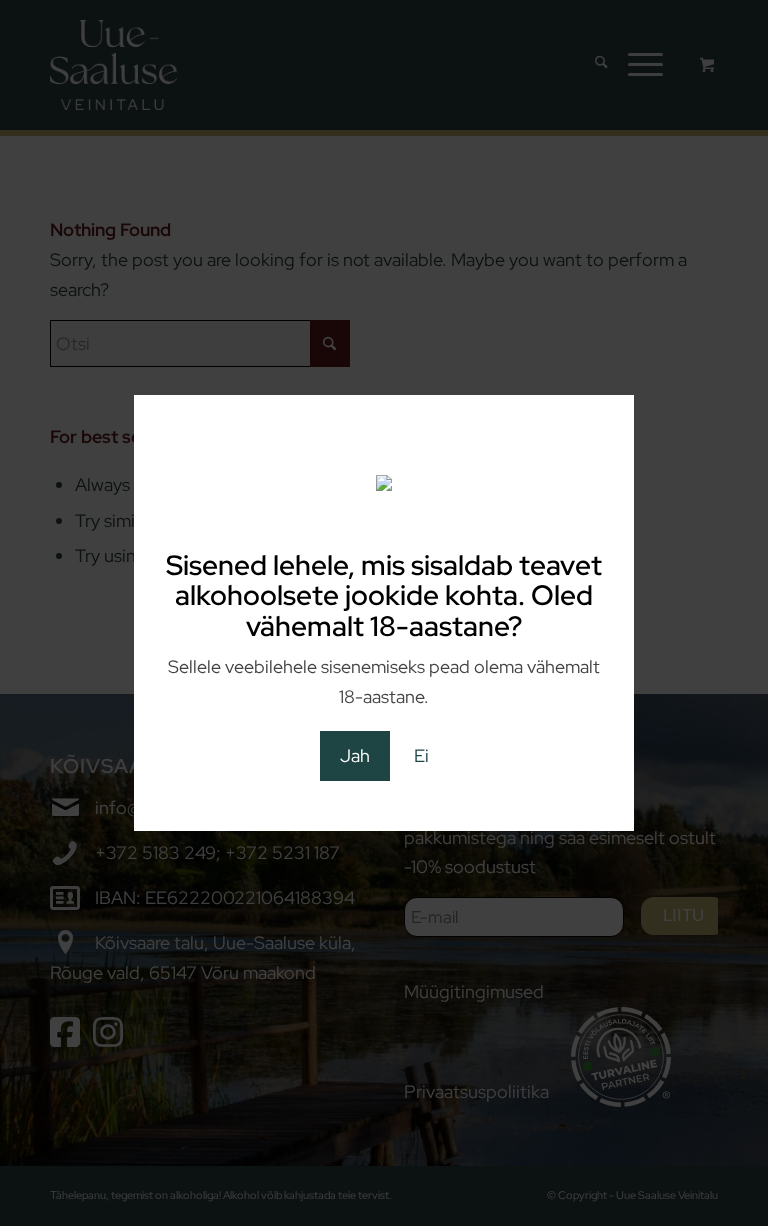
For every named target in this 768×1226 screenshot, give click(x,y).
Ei (421, 755)
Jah (355, 755)
